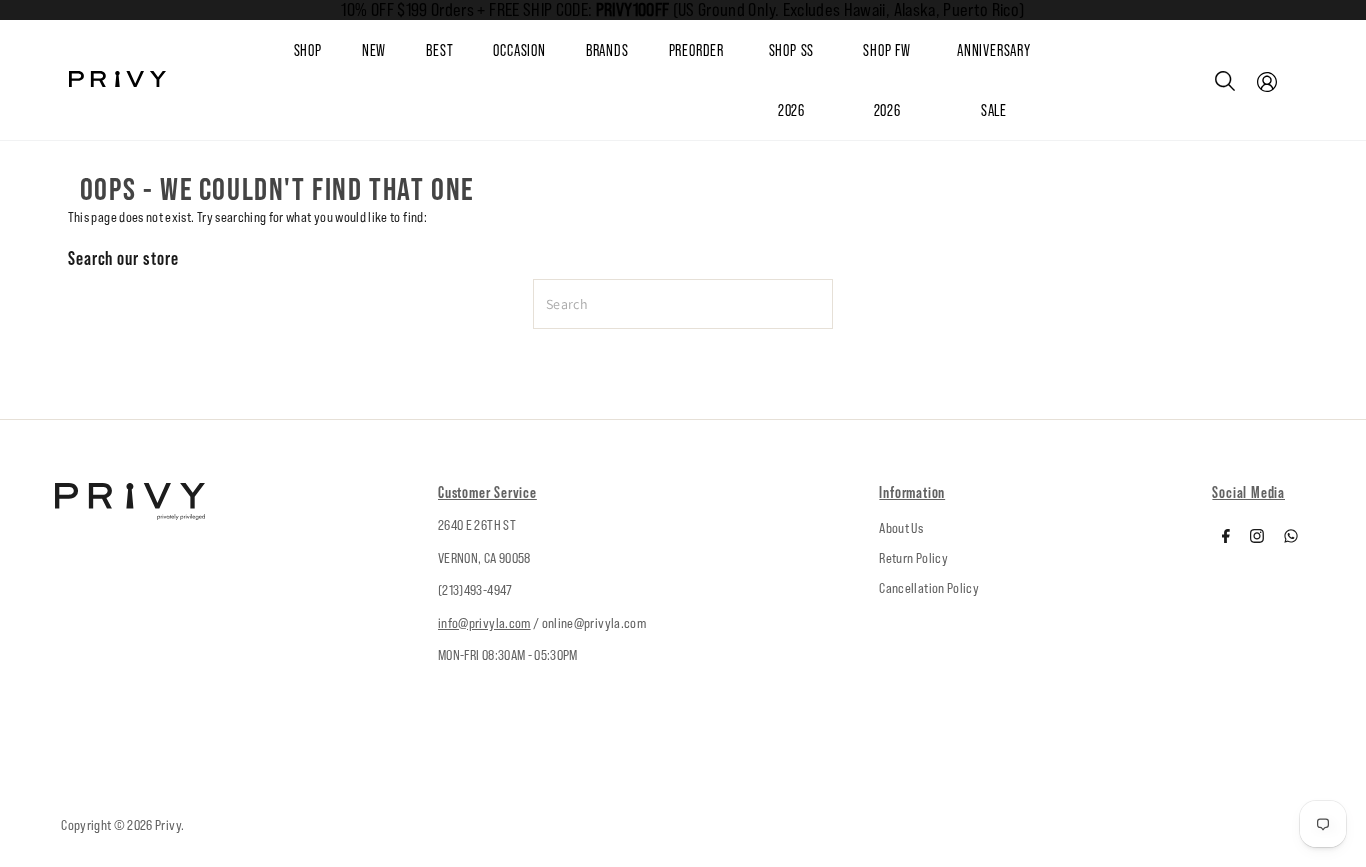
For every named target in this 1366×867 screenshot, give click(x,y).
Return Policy (913, 558)
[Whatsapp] (1291, 538)
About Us (901, 528)
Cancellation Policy (929, 588)
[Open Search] (1225, 81)
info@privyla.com (484, 623)
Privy (168, 825)
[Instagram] (1257, 538)
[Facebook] (1226, 538)
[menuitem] (394, 51)
